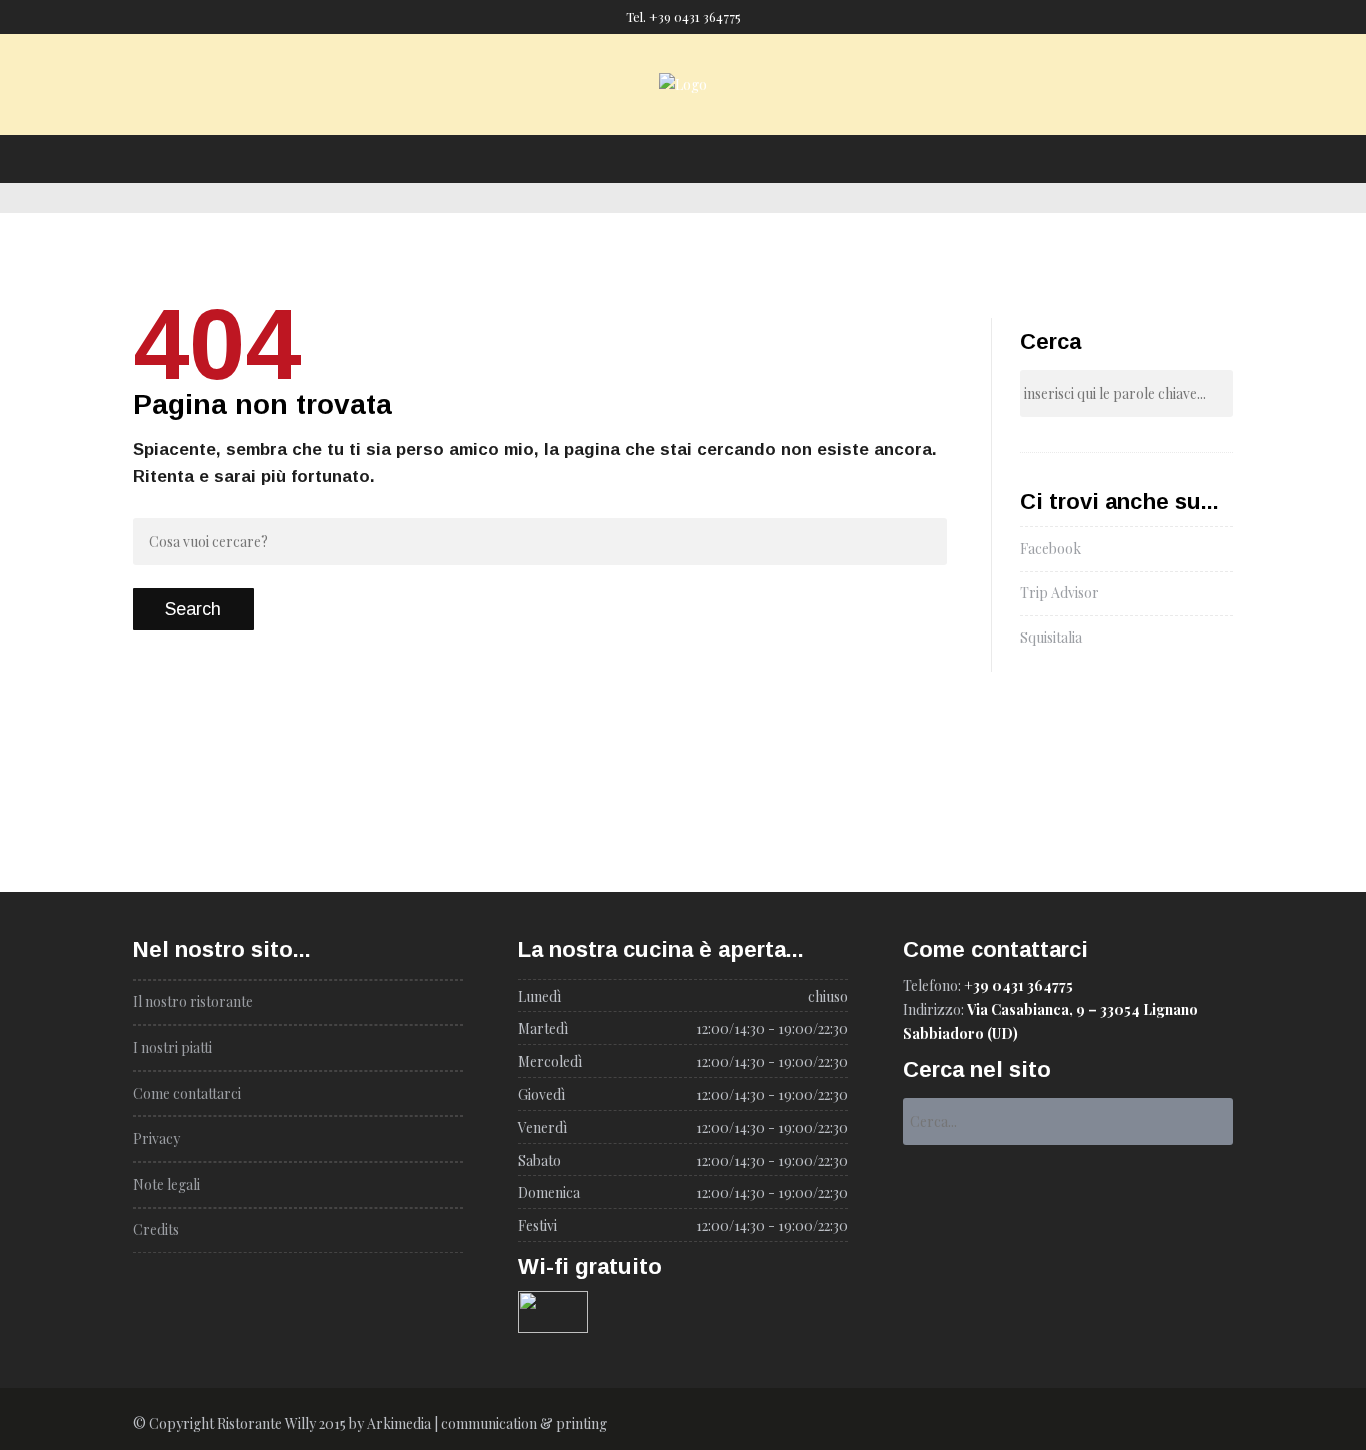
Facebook (1050, 548)
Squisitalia (1051, 637)
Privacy (156, 1138)
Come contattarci (841, 117)
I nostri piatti (716, 117)
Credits (156, 1229)
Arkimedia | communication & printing (487, 1423)
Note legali (166, 1184)
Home (476, 117)
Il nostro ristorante (586, 117)
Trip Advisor (1059, 592)
